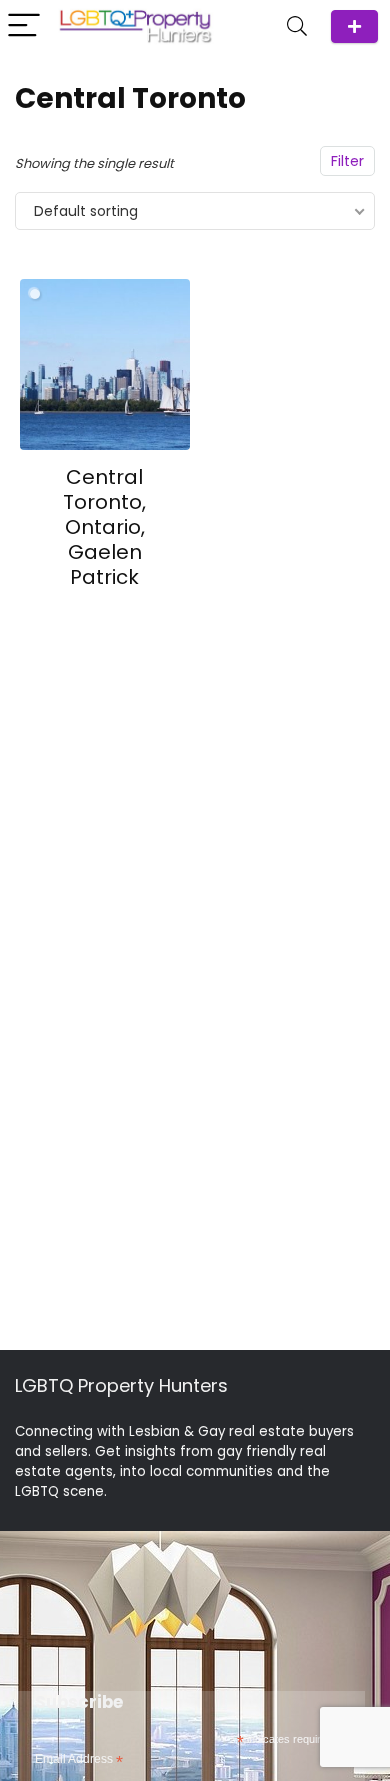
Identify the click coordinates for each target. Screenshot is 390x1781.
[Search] (297, 26)
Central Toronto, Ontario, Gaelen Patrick (104, 527)
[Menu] (24, 26)
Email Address (79, 1760)
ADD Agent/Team (354, 26)
